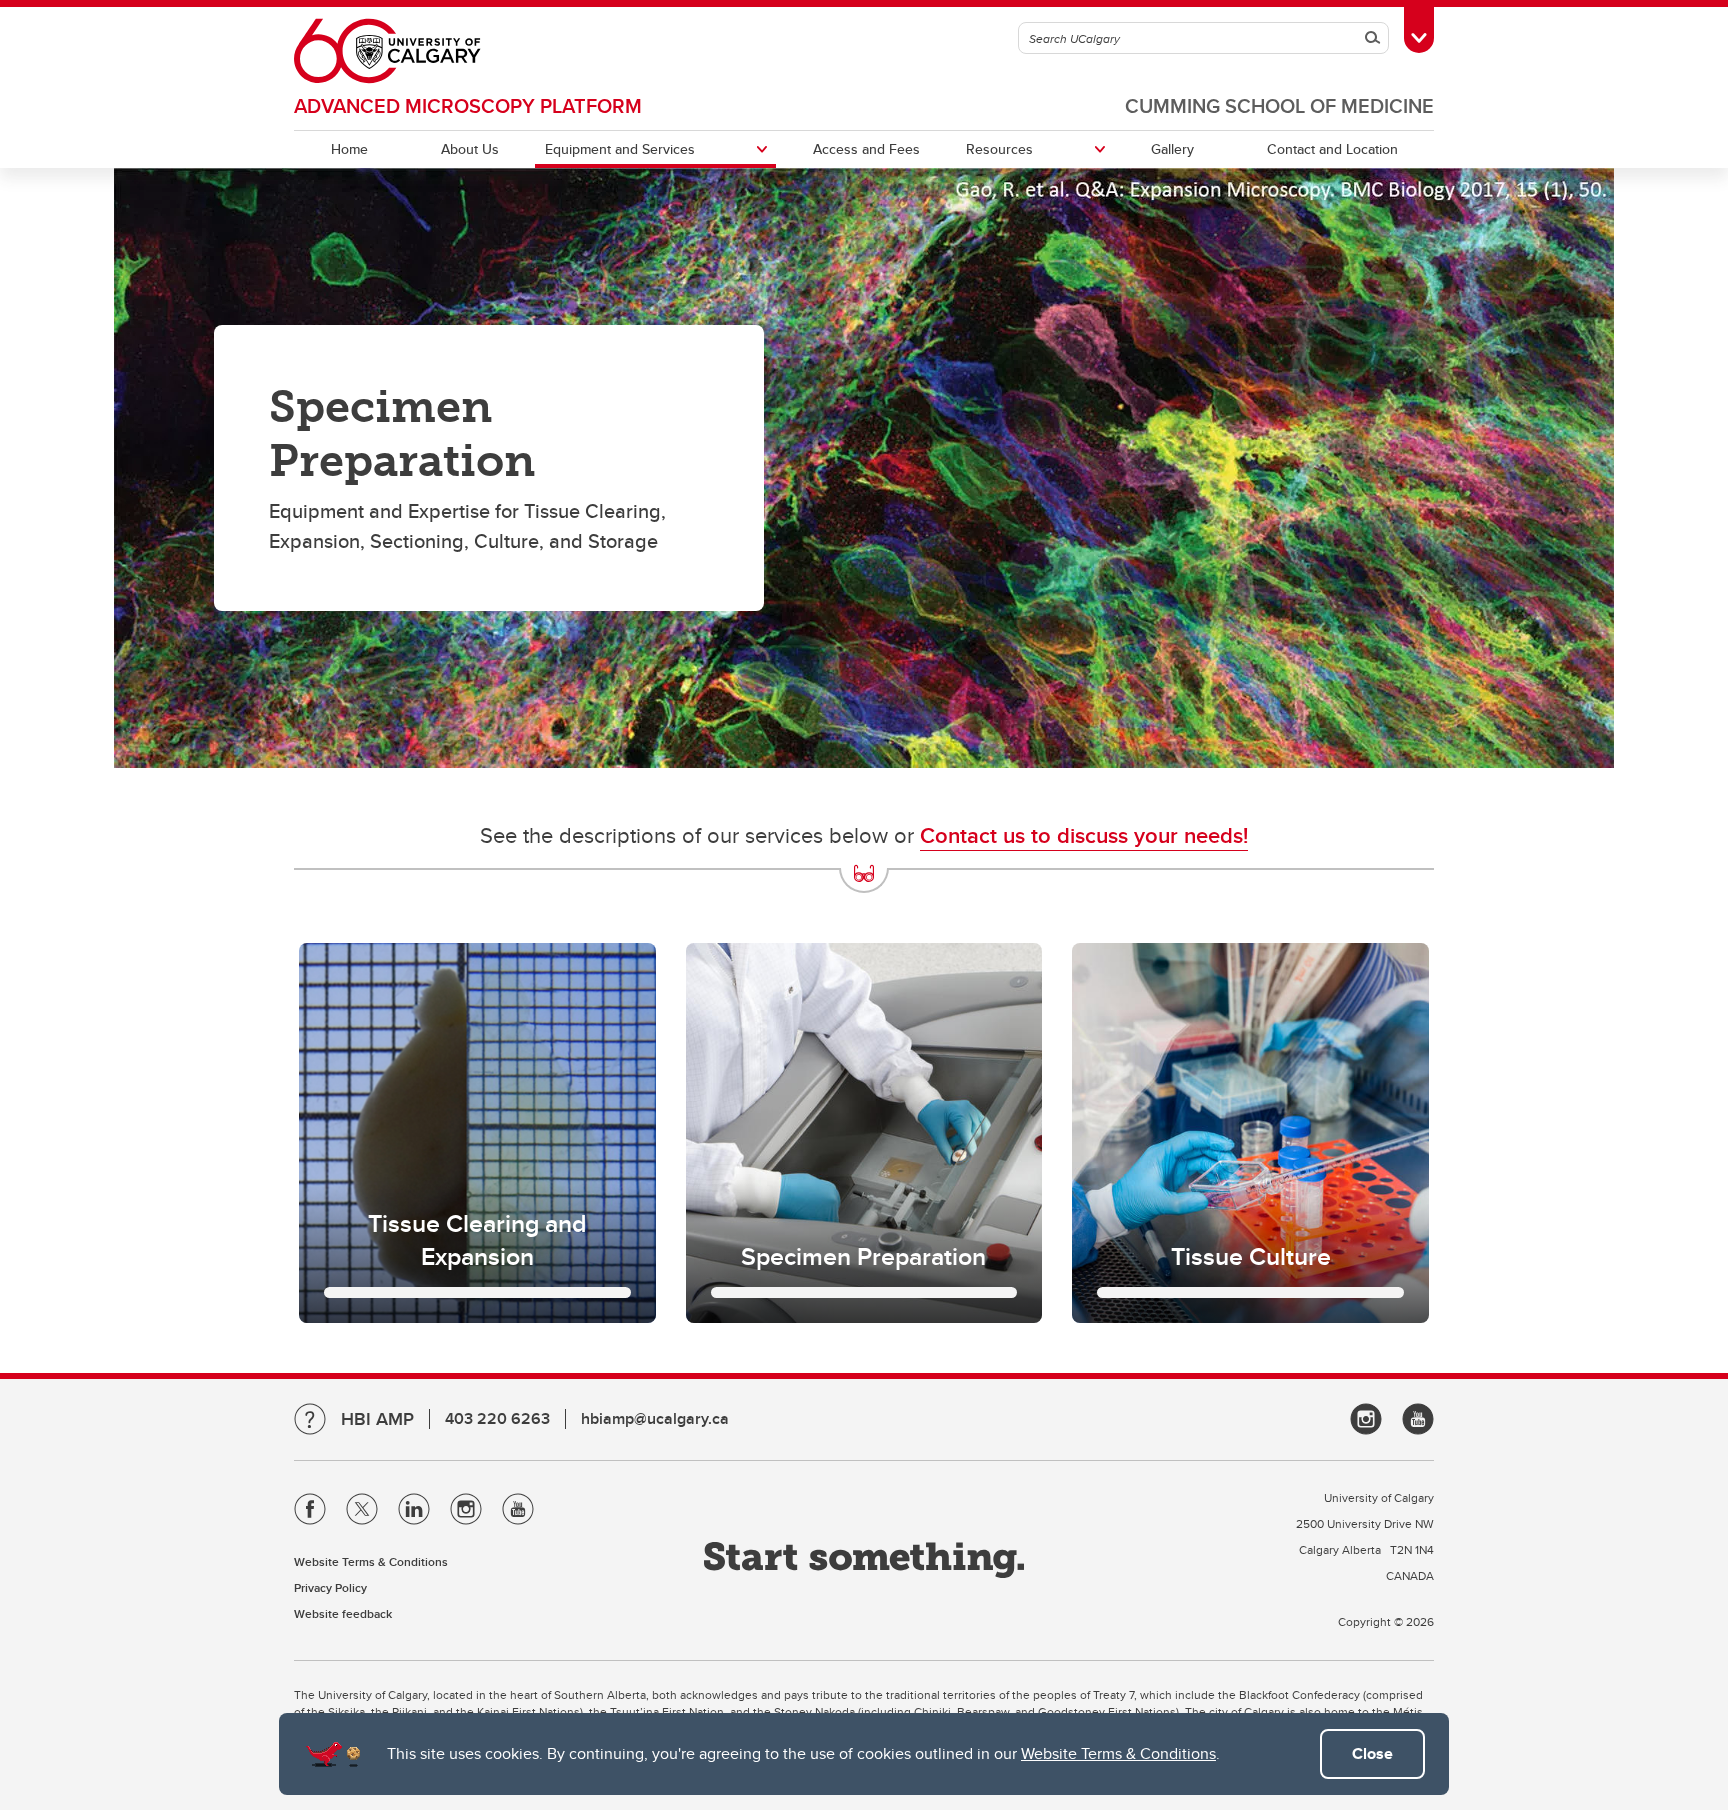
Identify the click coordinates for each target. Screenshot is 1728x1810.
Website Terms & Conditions (1118, 1753)
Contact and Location (1332, 149)
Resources (999, 149)
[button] (477, 1133)
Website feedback (343, 1613)
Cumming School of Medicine (1279, 105)
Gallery (1172, 149)
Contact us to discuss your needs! (1084, 835)
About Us (470, 149)
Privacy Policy (330, 1587)
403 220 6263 (497, 1418)
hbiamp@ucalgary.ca (655, 1418)
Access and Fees (866, 149)
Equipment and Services (620, 149)
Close (1372, 1753)
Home (349, 149)
